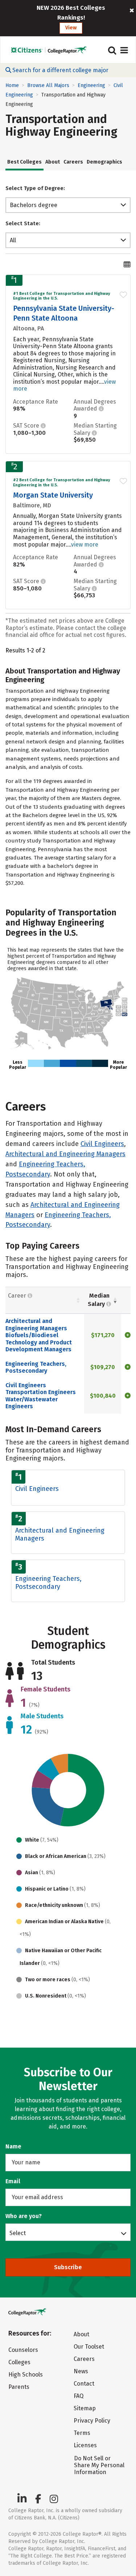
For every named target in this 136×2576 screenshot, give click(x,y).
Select (18, 2233)
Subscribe (68, 2267)
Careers (73, 162)
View (71, 28)
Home (12, 85)
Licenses (85, 2445)
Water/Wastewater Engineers (32, 1403)
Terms (82, 2433)
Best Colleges (24, 162)
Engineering (91, 85)
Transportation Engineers (41, 1392)
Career (18, 1296)
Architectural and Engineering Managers (65, 1154)
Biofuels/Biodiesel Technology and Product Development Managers (39, 1342)
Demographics (104, 162)
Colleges (19, 2362)
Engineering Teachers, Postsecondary (36, 1367)
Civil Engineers (102, 1144)
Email (13, 2181)
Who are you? (24, 2216)
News (81, 2371)
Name (13, 2146)
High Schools (26, 2375)
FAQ (79, 2396)
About (53, 162)
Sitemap (85, 2408)
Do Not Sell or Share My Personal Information (99, 2465)
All (13, 240)
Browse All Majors (48, 85)
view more (85, 545)
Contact (84, 2384)
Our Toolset (89, 2347)
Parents (19, 2387)
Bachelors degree (34, 205)
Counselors (23, 2350)
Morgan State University (53, 495)
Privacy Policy (92, 2421)
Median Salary (99, 1300)
